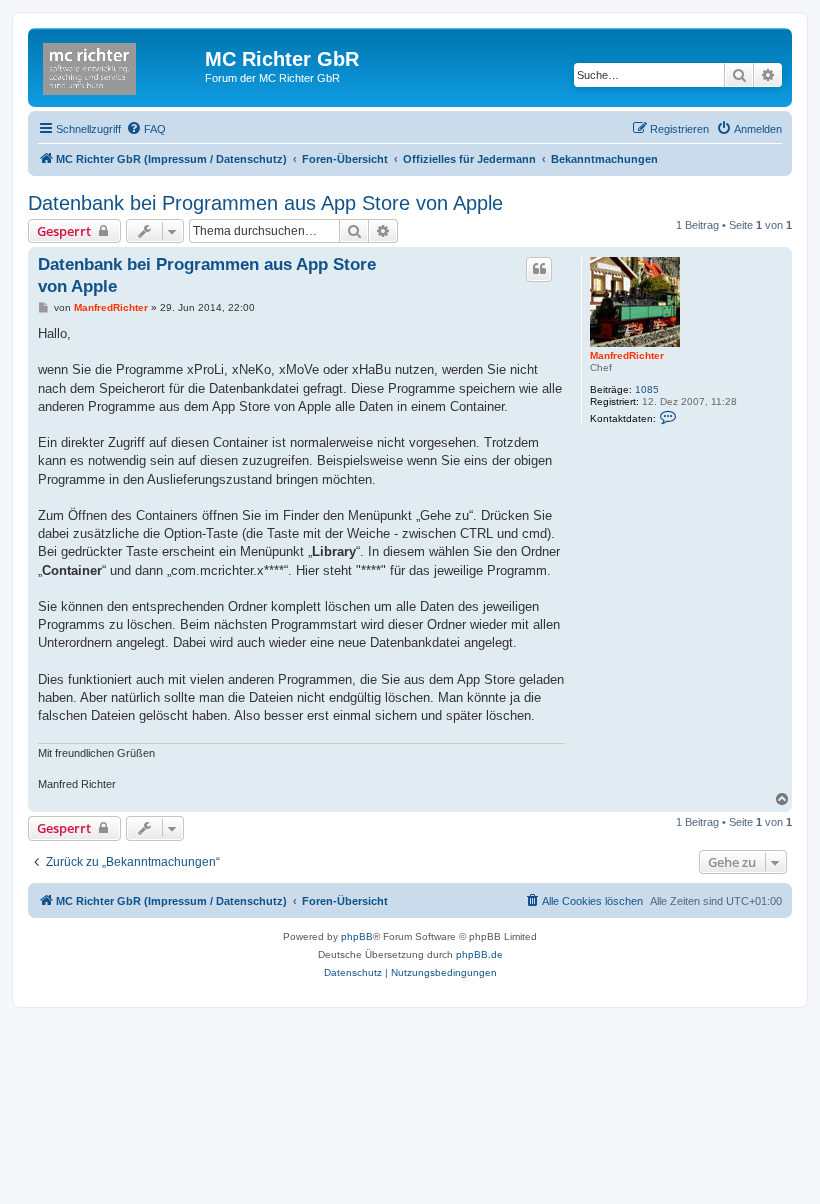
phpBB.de (479, 954)
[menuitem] (146, 129)
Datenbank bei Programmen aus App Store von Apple (265, 203)
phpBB (357, 936)
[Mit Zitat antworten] (539, 269)
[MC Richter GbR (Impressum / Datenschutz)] (119, 65)
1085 (647, 389)
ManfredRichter (627, 355)
